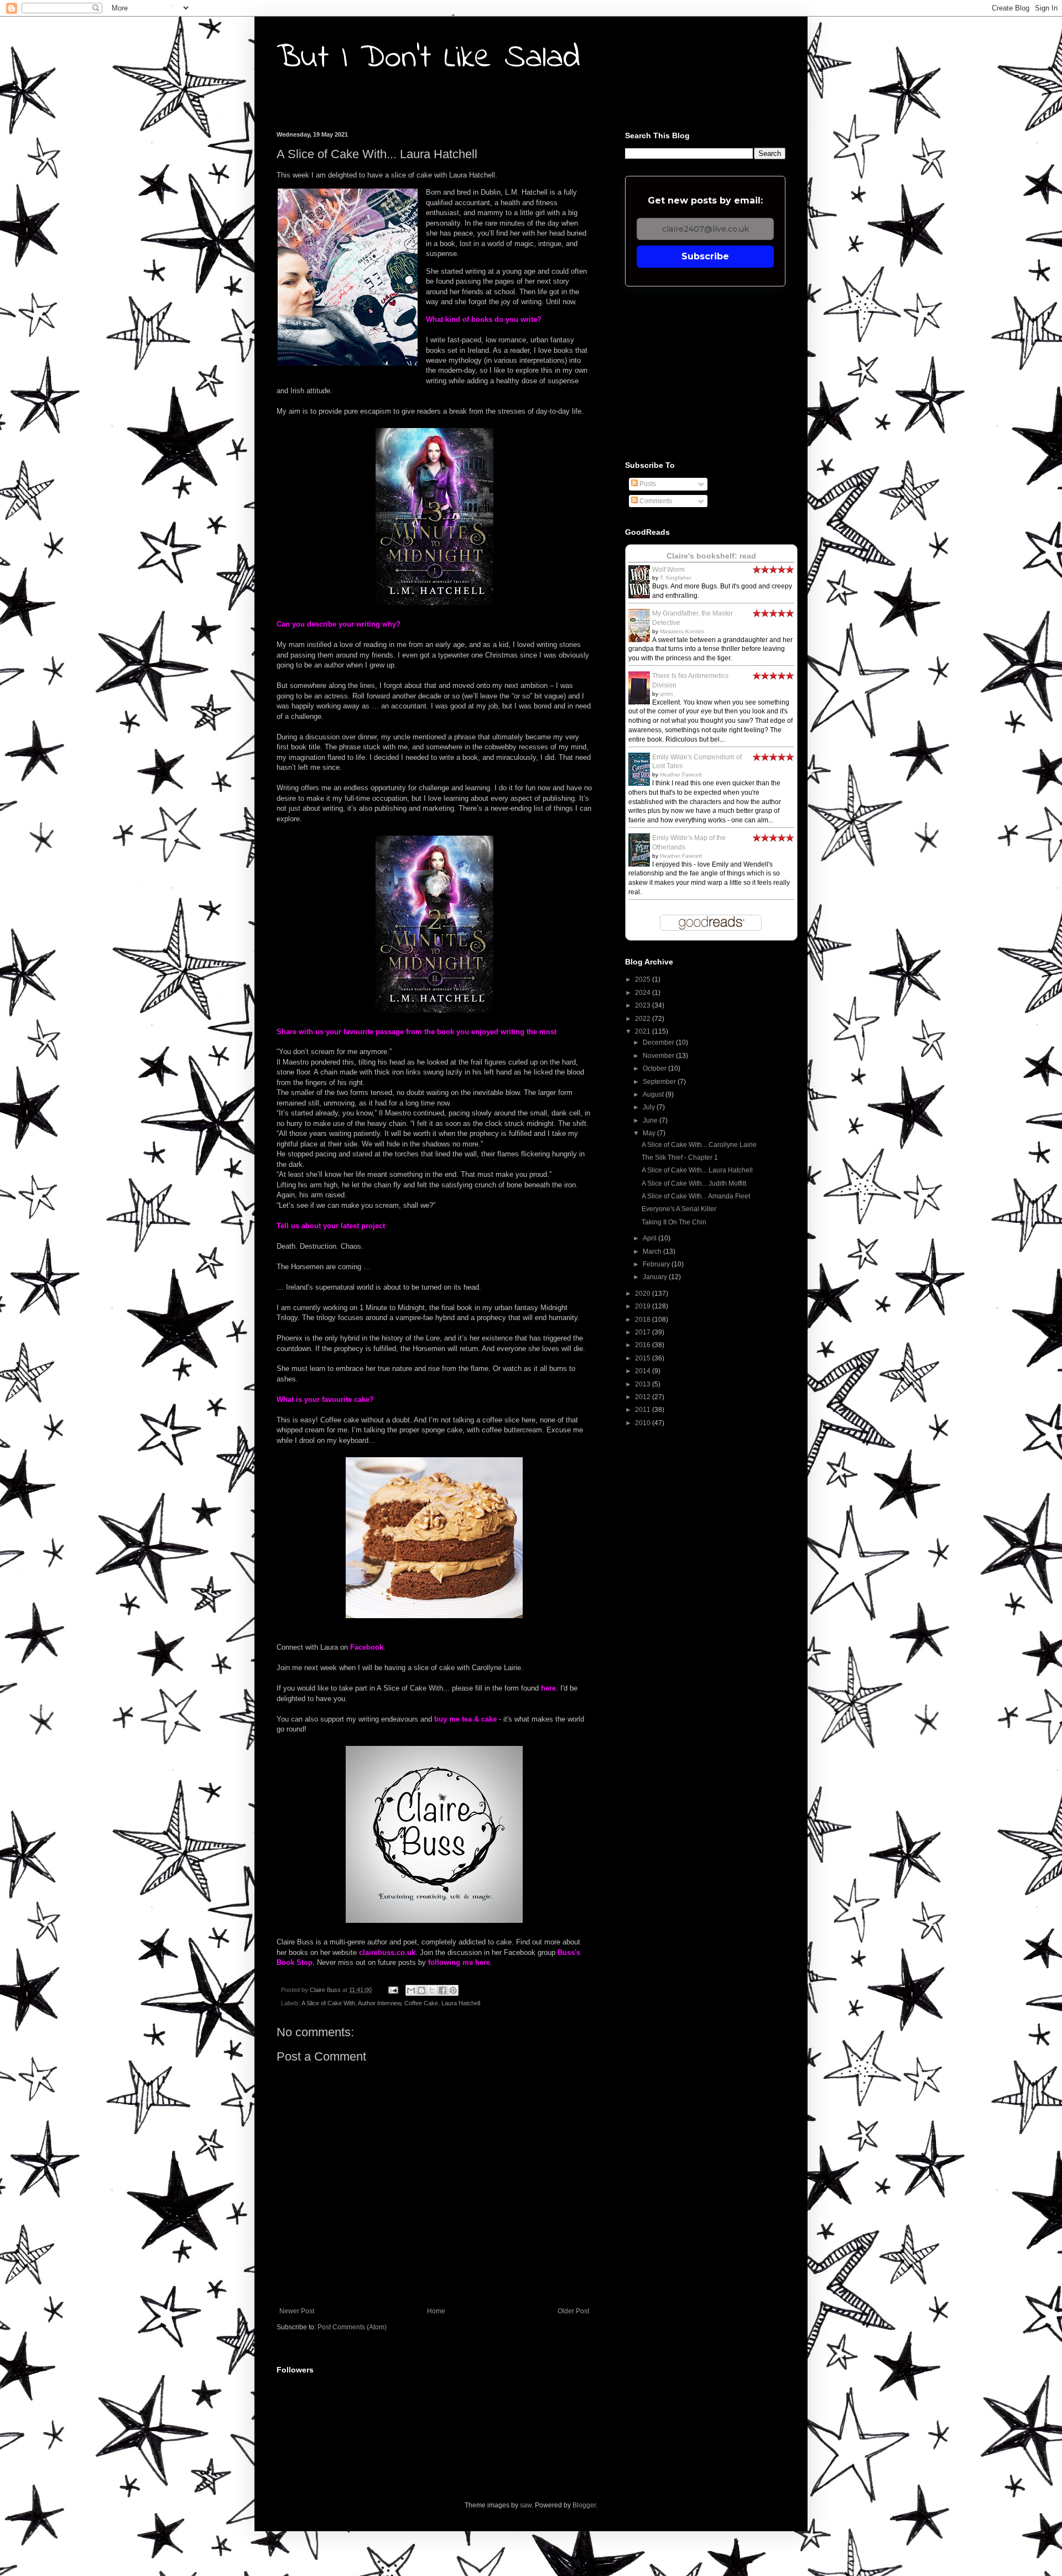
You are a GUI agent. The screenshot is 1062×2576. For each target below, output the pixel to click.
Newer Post (297, 2311)
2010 (644, 1423)
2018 (644, 1320)
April (650, 1238)
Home (436, 2311)
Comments (655, 501)
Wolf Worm (668, 570)
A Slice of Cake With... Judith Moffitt (694, 1183)
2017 (644, 1332)
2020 (644, 1294)
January (656, 1277)
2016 (644, 1345)
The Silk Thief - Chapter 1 (680, 1157)
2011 (644, 1410)
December (659, 1042)
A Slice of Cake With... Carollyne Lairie (699, 1145)
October (655, 1068)
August (654, 1094)
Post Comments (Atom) (352, 2327)
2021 (644, 1031)
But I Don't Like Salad (428, 58)
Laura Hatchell (461, 2003)
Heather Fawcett (681, 775)
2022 (644, 1019)
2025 (644, 979)
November (659, 1056)
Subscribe (705, 256)
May (650, 1133)
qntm (666, 694)
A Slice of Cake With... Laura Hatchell (697, 1170)
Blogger (584, 2505)
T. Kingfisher (676, 578)
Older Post (573, 2311)
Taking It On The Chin (674, 1222)
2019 (644, 1306)
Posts (647, 484)
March (653, 1252)
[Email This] (411, 1990)
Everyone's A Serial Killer (679, 1209)
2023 (644, 1005)
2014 (644, 1371)
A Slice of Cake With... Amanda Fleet (696, 1196)
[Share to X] (432, 1990)
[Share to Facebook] (442, 1990)
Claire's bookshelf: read (711, 556)
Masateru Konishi (682, 631)
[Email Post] (393, 1990)
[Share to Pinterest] (453, 1990)
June (651, 1120)
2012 (644, 1397)
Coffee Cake (421, 2003)
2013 (644, 1384)
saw (526, 2505)
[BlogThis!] (421, 1990)
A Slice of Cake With (328, 2003)
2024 (644, 993)
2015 (644, 1358)
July (650, 1107)
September (660, 1082)
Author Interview (379, 2003)
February (657, 1264)
